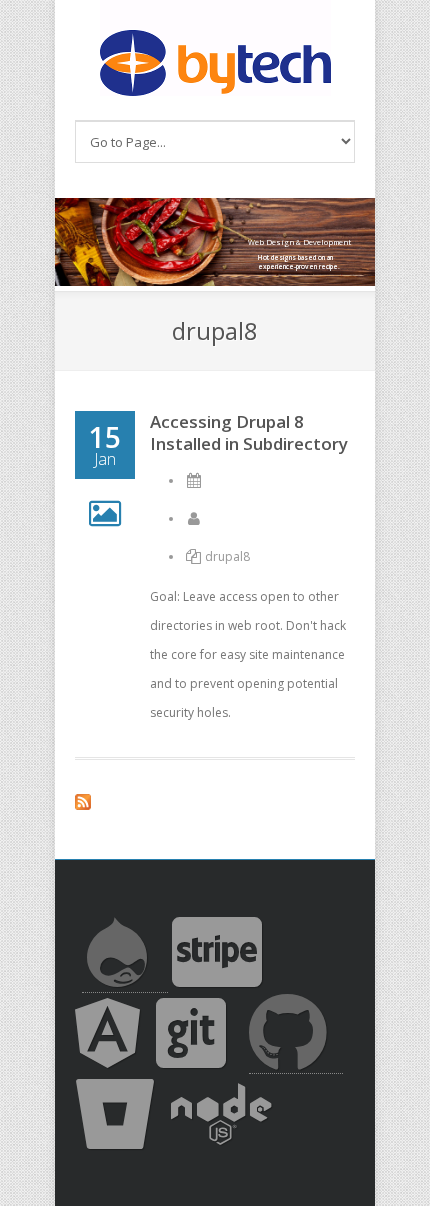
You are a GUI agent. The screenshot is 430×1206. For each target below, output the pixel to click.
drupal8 (227, 556)
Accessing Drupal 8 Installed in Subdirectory (249, 432)
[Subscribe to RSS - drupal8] (215, 804)
